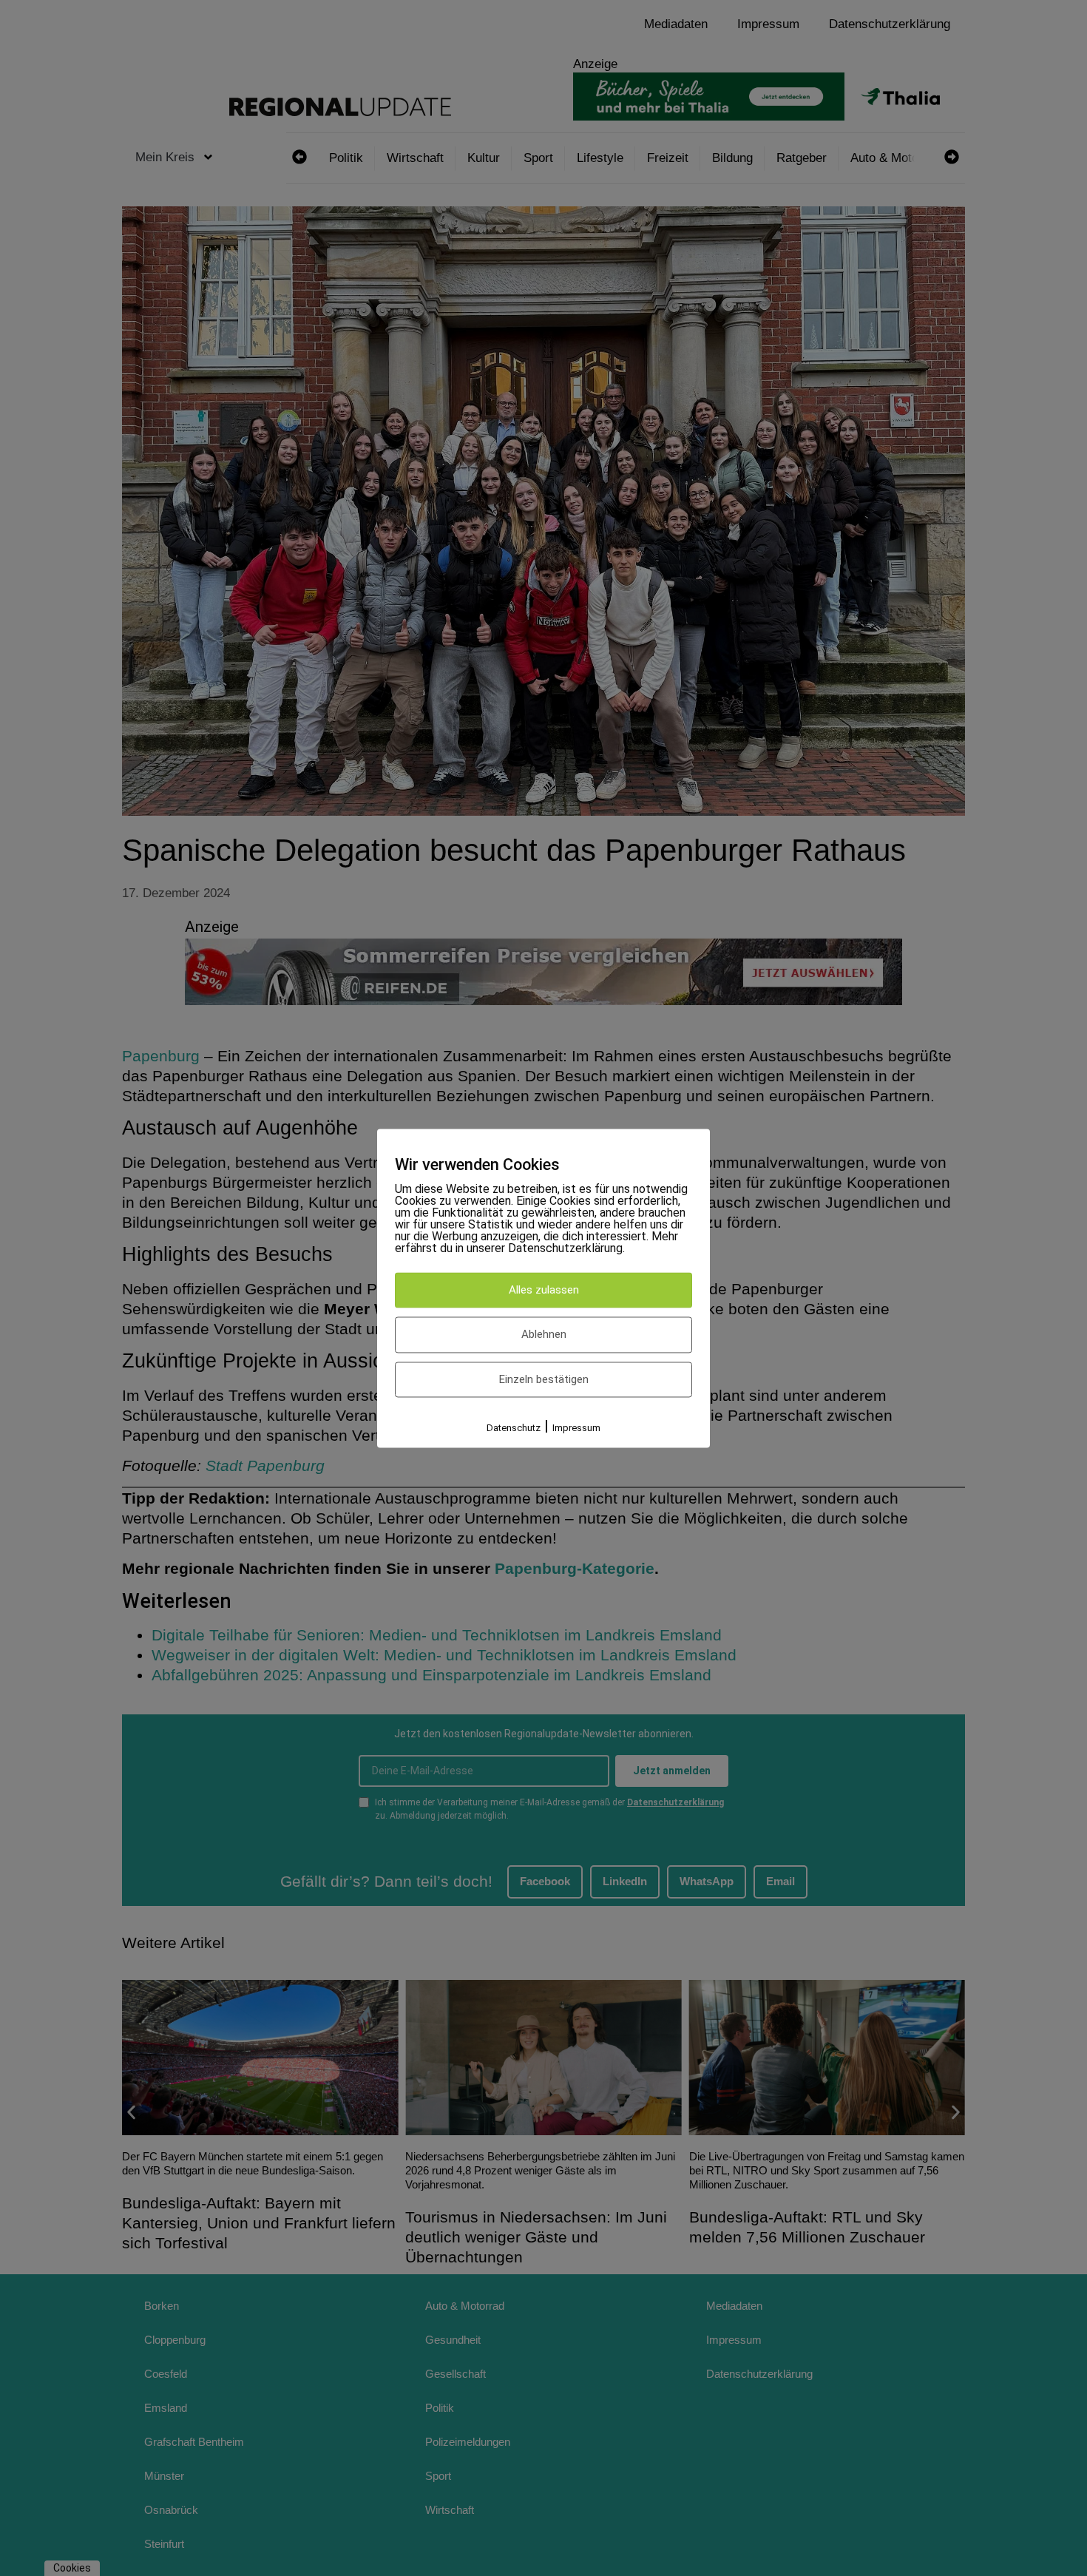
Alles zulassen (544, 1290)
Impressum (576, 1429)
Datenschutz (514, 1429)
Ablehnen (544, 1335)
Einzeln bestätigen (544, 1379)
